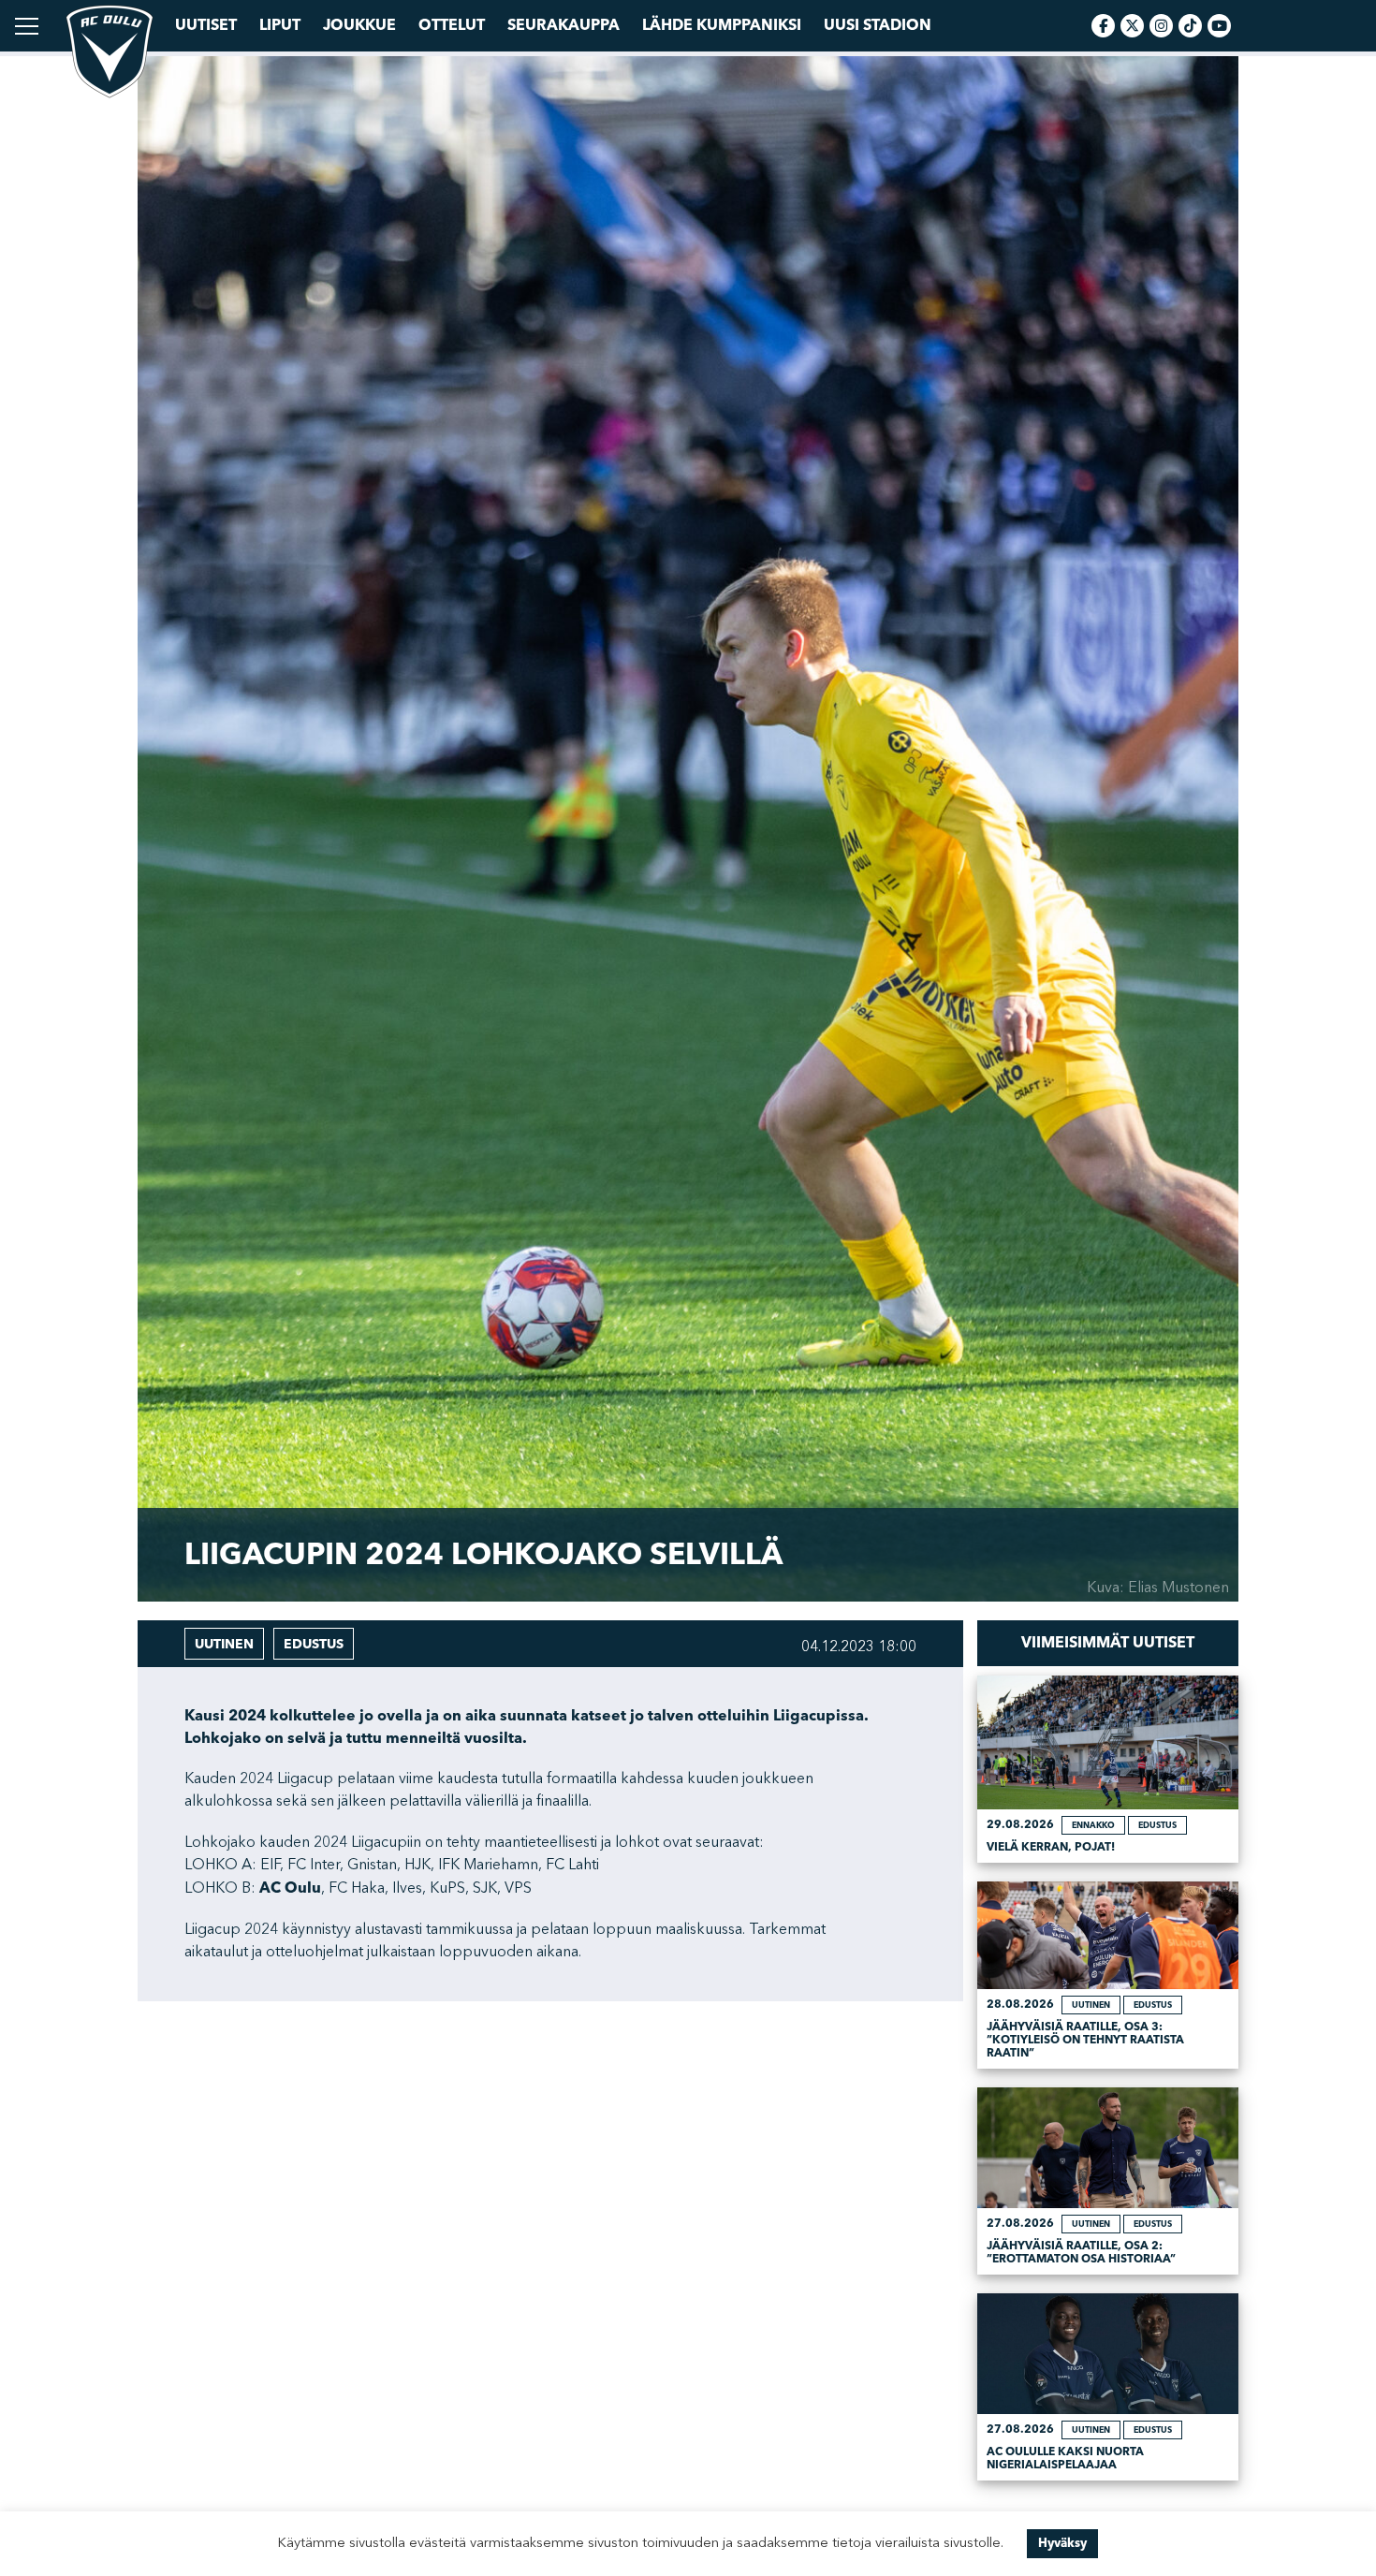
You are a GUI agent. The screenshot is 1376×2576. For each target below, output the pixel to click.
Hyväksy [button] (1062, 2543)
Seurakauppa (564, 25)
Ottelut (452, 25)
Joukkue (359, 25)
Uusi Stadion (878, 25)
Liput (280, 25)
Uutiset (206, 25)
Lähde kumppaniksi (722, 25)
